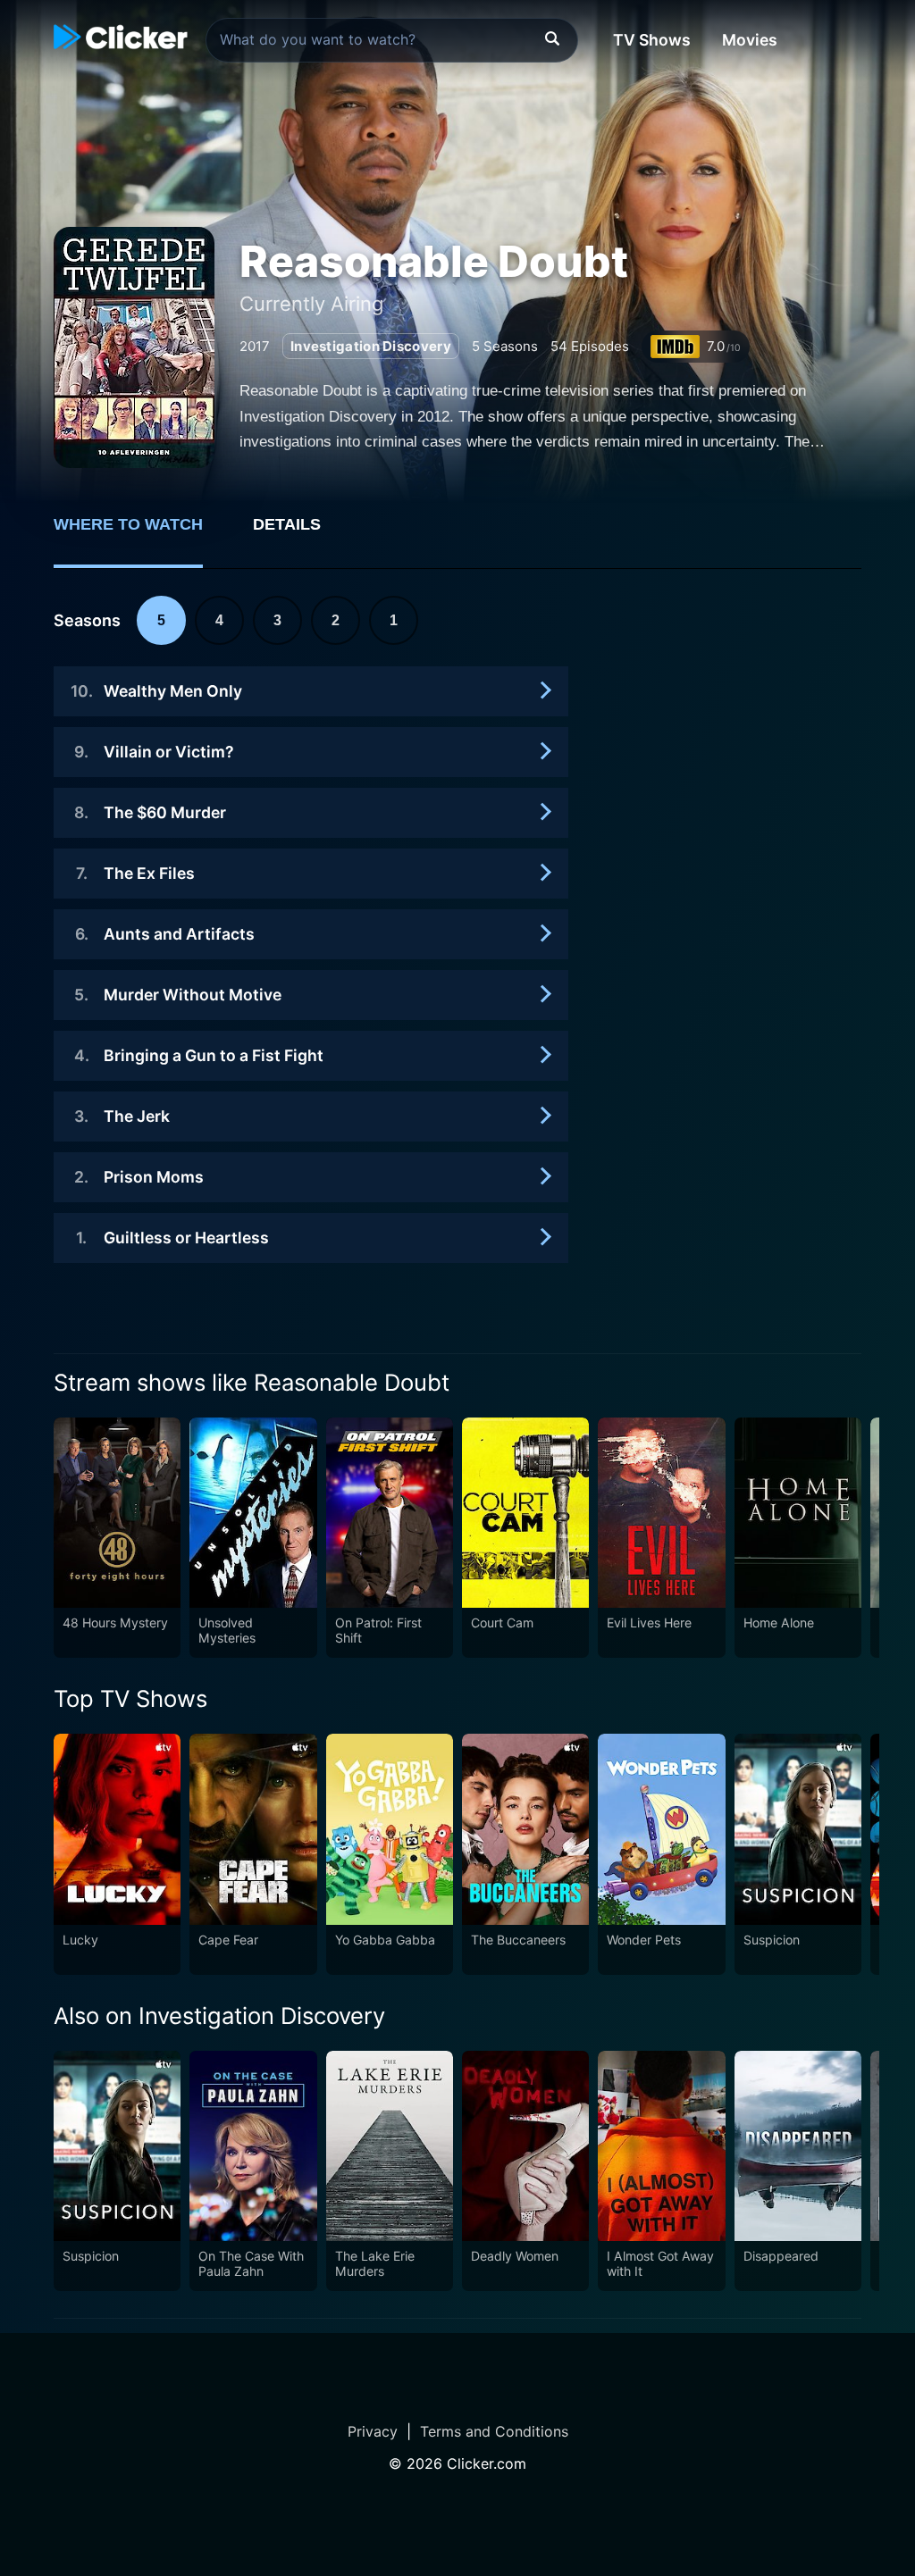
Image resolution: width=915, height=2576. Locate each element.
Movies (750, 40)
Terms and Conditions (494, 2431)
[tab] (141, 534)
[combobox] (392, 40)
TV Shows (652, 40)
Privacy (373, 2431)
